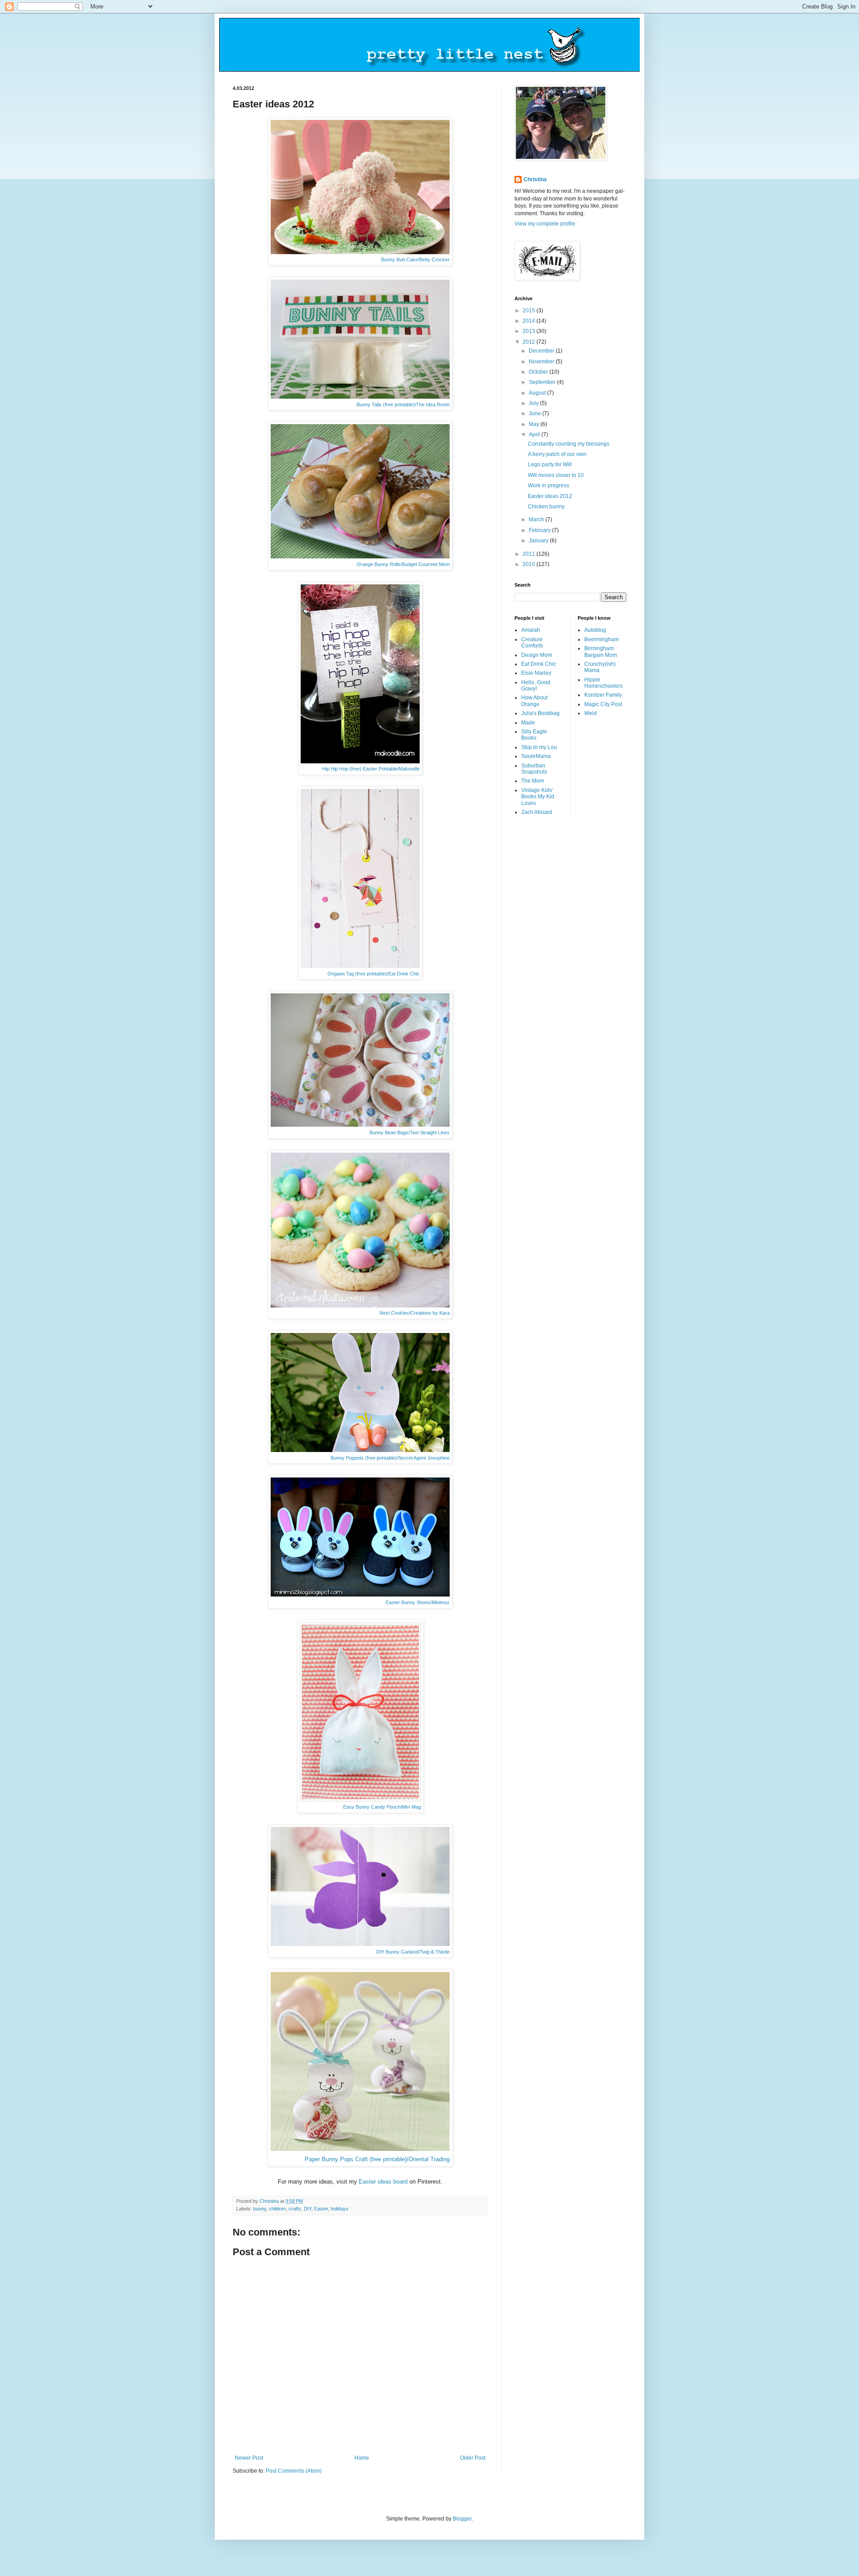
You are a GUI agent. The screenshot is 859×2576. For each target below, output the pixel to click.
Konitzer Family (603, 695)
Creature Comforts (532, 643)
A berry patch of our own (557, 454)
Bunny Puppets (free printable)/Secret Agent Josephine (390, 1458)
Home (362, 2458)
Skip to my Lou (539, 747)
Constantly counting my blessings (569, 444)
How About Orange (534, 701)
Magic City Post (603, 704)
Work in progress (549, 485)
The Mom (533, 781)
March (537, 519)
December (542, 351)
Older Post (473, 2458)
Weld (591, 713)
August (538, 393)
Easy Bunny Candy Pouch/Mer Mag (382, 1807)
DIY (308, 2209)
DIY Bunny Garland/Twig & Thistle (413, 1952)
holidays (340, 2209)
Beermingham (602, 639)
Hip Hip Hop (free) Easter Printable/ (360, 769)
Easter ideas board (383, 2182)
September (543, 382)
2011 (529, 554)
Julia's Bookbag (540, 713)
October (539, 372)
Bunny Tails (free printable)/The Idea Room (403, 404)
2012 (529, 342)
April (535, 434)
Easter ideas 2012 (550, 496)
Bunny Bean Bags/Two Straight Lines (410, 1133)
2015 (529, 311)
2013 (529, 331)
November (542, 362)
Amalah (531, 630)
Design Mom (537, 655)
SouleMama (536, 756)
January (539, 541)
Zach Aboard (537, 812)
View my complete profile (545, 224)
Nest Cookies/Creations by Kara (415, 1313)
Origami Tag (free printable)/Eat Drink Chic (374, 974)
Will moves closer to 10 (556, 475)
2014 (529, 321)
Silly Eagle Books (534, 735)
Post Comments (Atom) (294, 2471)
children (277, 2209)
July (534, 403)
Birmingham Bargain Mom (601, 651)
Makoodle (409, 769)
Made (528, 723)
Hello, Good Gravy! (536, 686)
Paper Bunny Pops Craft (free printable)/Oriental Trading (377, 2159)
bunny (260, 2209)
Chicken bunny (546, 507)
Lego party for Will (550, 464)
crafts (295, 2209)
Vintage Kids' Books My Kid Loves (538, 797)
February (540, 530)
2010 (529, 564)
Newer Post (249, 2458)
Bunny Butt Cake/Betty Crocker (415, 260)
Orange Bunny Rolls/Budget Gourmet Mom (403, 564)
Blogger (462, 2519)
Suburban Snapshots (534, 769)
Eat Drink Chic (539, 664)
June (536, 413)
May (535, 424)
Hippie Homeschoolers (604, 683)
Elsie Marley (536, 673)
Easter (321, 2209)
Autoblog (595, 630)
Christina (535, 179)
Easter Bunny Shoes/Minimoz (418, 1602)
